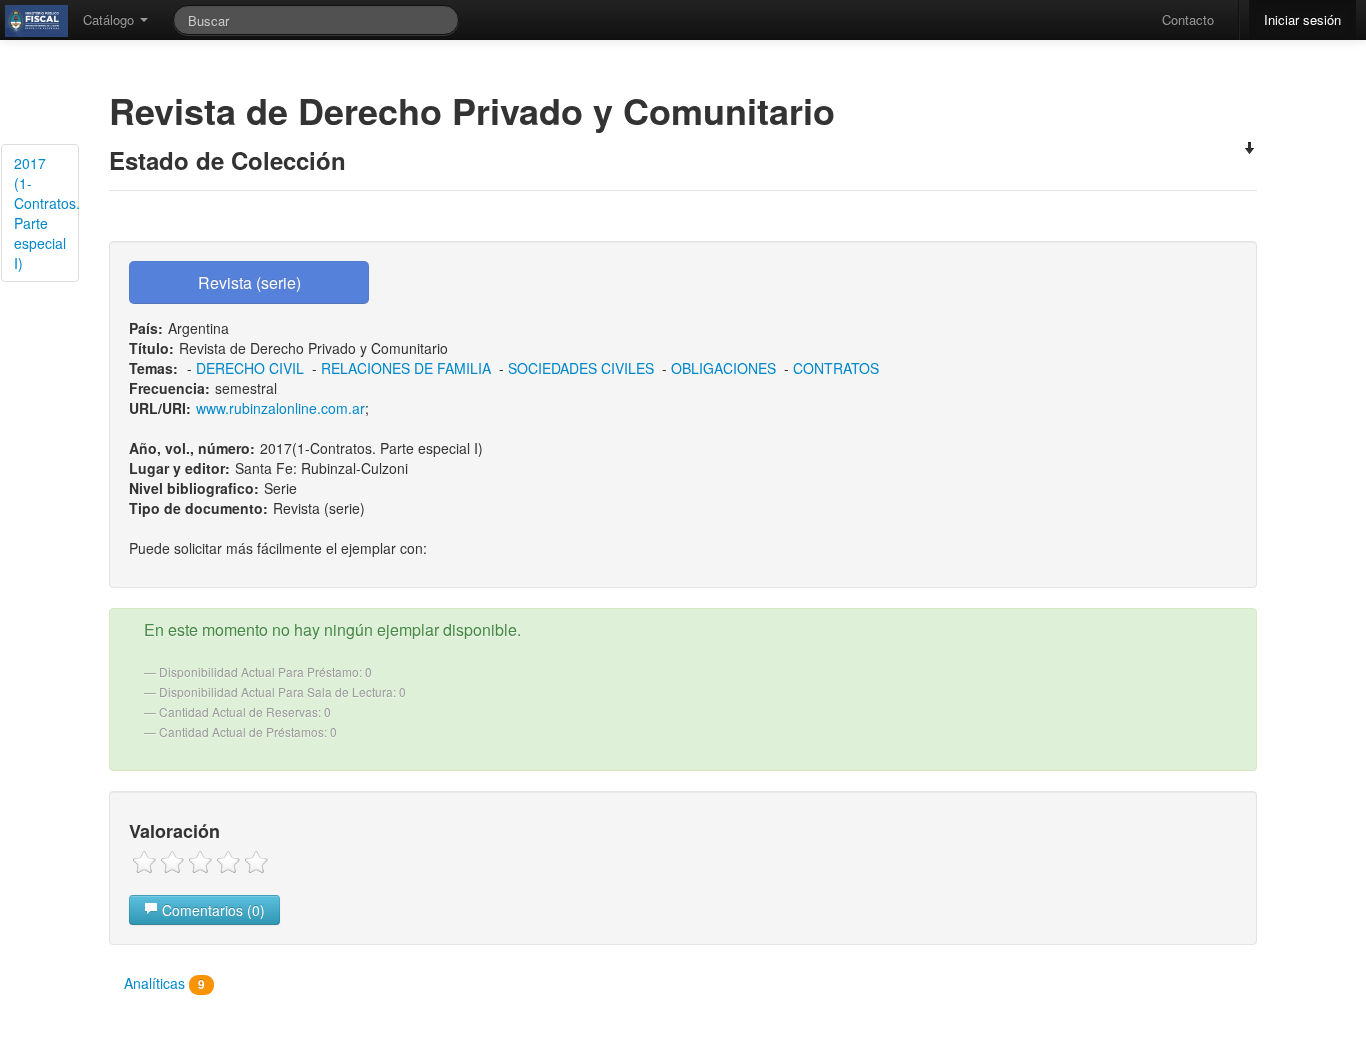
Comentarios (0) (211, 910)
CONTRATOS (836, 368)
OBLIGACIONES (723, 368)
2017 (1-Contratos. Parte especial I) (46, 213)
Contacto (1188, 19)
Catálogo (110, 19)
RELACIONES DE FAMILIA (406, 368)
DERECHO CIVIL (250, 368)
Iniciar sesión (1302, 19)
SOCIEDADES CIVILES (581, 368)
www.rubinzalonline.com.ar (280, 408)
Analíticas (164, 983)
